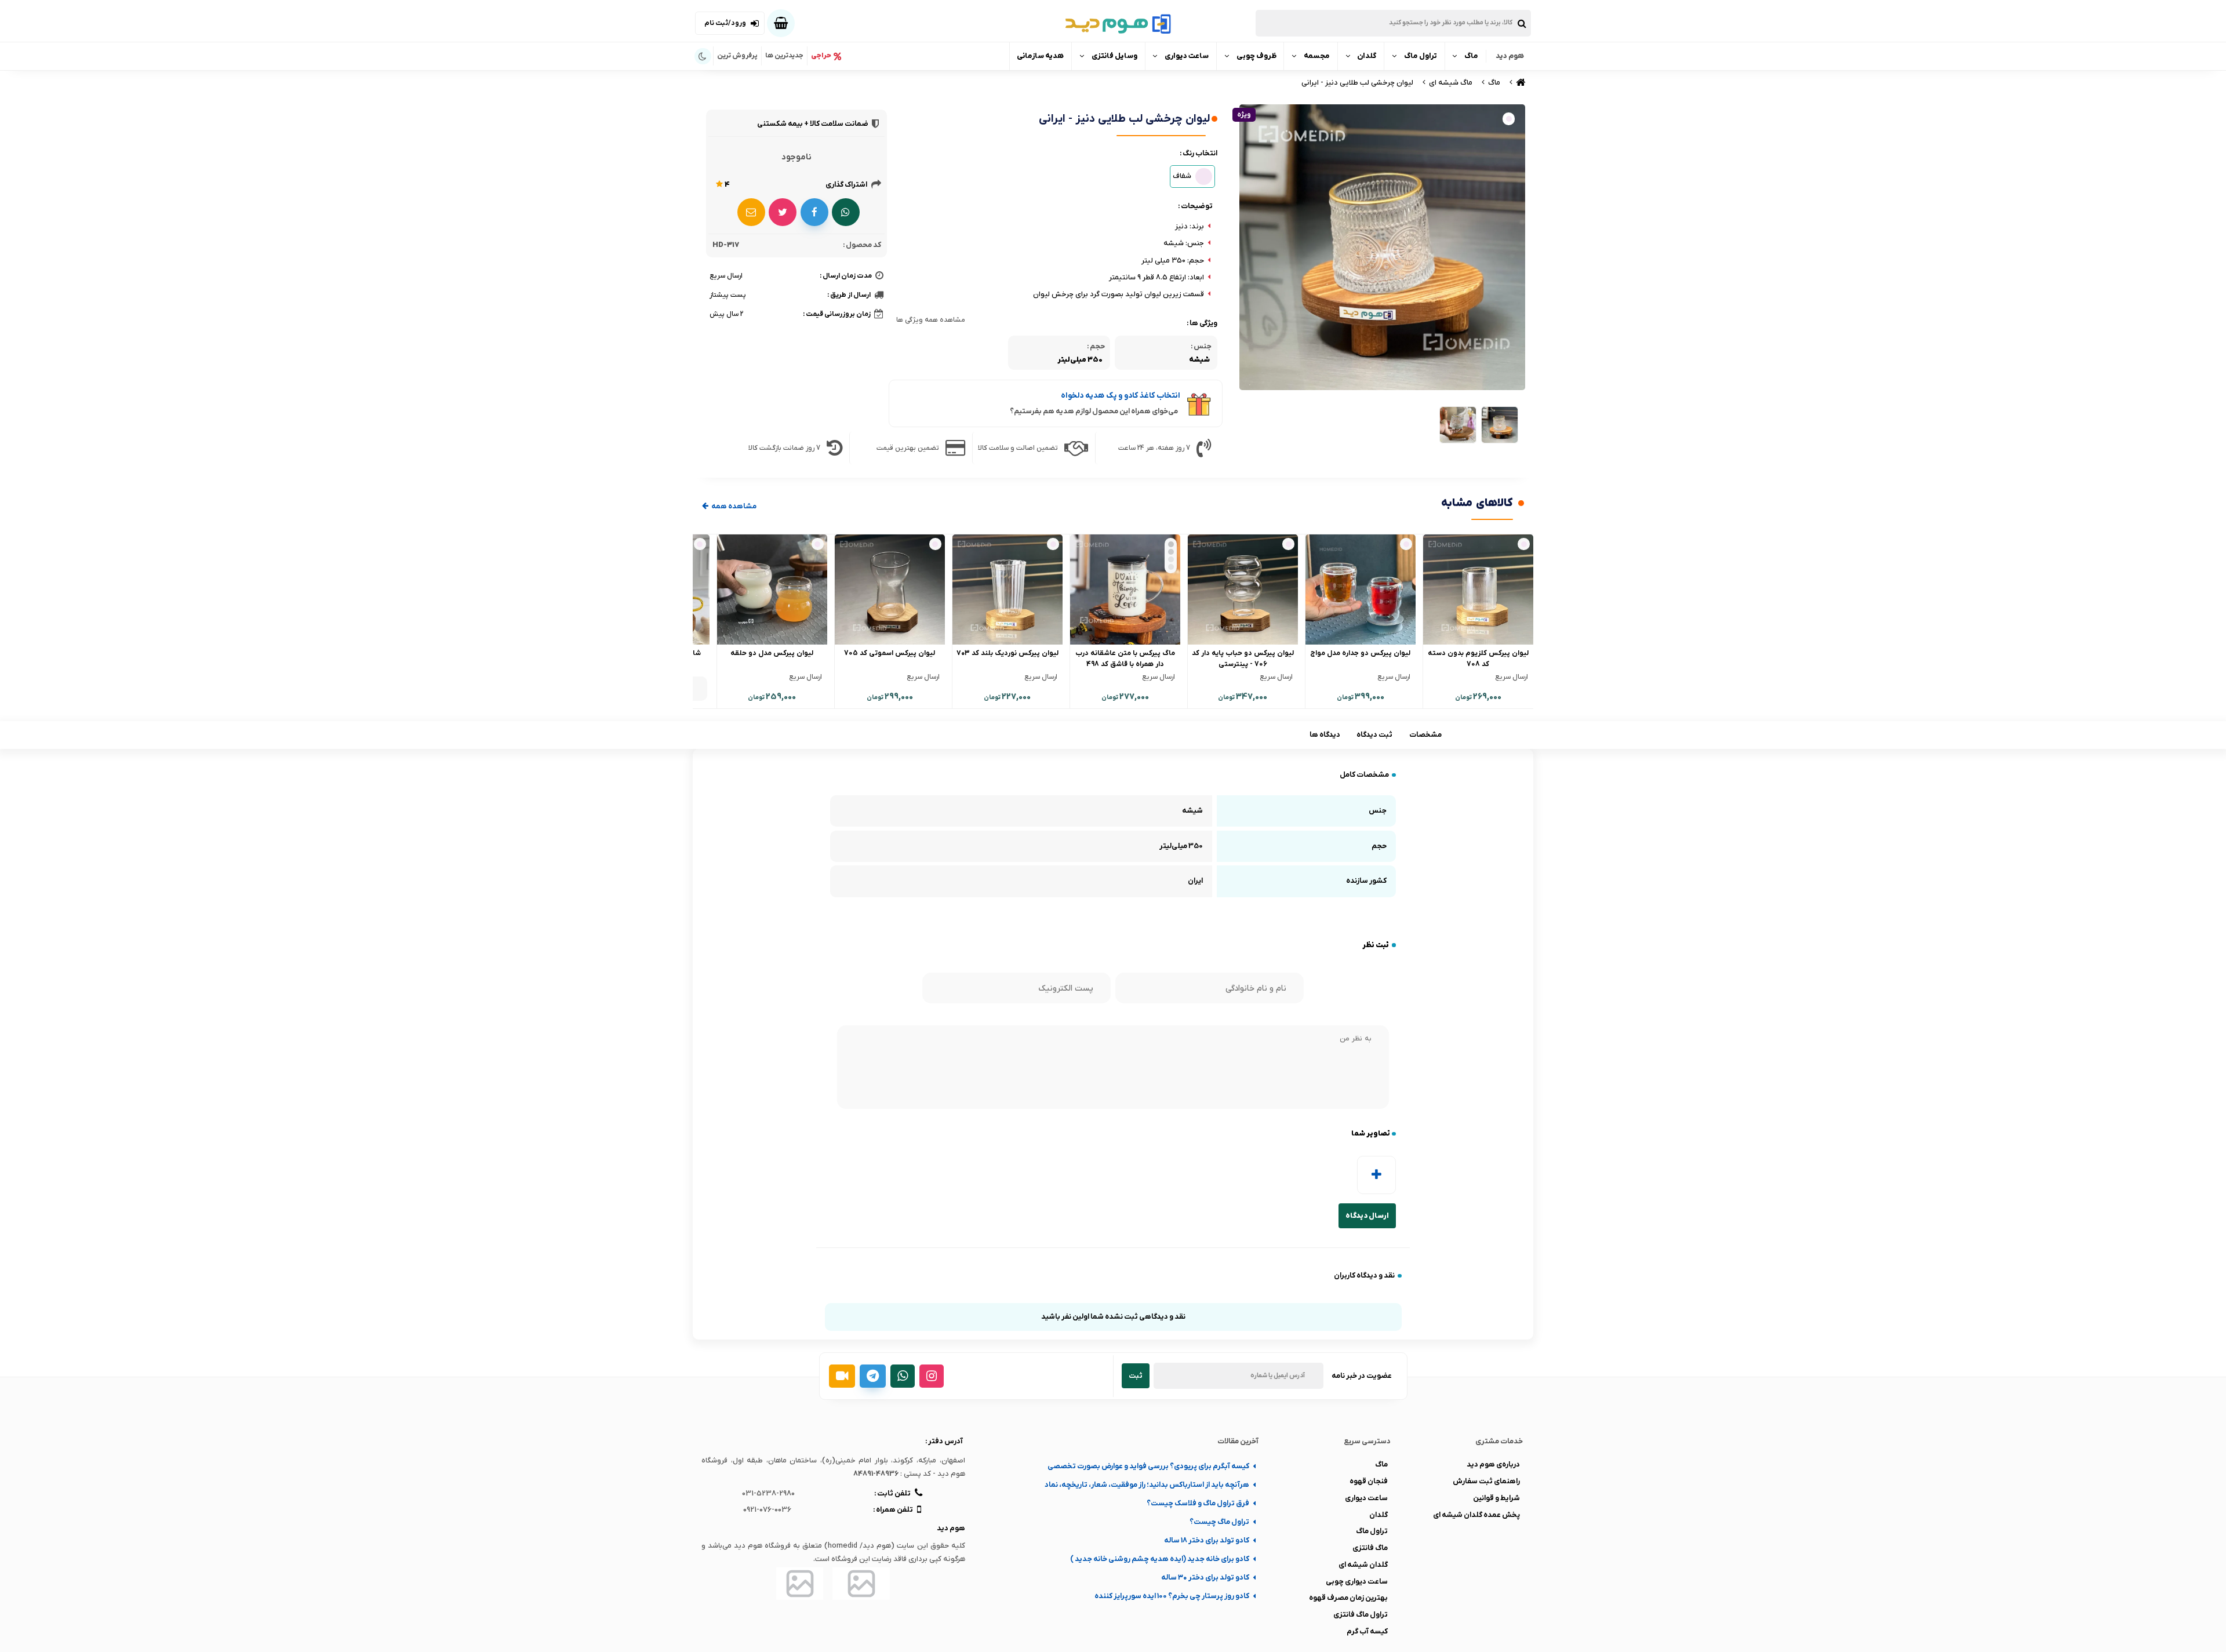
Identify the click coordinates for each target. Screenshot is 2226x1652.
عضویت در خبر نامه (1362, 1376)
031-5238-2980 (768, 1493)
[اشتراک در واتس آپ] (846, 212)
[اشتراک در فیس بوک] (814, 212)
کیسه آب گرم (1367, 1631)
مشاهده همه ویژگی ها (931, 320)
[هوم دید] (1520, 83)
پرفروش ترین (737, 56)
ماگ (1471, 56)
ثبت (1136, 1376)
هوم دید (1510, 56)
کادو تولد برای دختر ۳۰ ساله (1205, 1578)
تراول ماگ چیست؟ (1219, 1522)
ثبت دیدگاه (1374, 735)
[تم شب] (703, 57)
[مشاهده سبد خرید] (781, 23)
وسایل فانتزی (1114, 56)
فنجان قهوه (1369, 1481)
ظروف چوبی (1256, 56)
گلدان (1367, 56)
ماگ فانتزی (1370, 1548)
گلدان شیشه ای (1363, 1565)
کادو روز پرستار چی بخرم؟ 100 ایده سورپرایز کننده (1172, 1596)
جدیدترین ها (784, 56)
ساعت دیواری (1187, 56)
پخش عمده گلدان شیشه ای (1476, 1515)
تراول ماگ (1421, 56)
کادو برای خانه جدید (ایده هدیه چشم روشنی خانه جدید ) (1160, 1559)
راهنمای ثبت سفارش (1486, 1481)
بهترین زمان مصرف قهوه (1348, 1598)
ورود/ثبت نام (725, 23)
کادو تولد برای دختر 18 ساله (1207, 1540)
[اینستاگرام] (932, 1376)
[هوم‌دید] (1113, 23)
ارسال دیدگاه (1367, 1216)
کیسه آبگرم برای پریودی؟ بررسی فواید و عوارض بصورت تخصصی (1148, 1466)
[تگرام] (873, 1376)
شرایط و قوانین (1496, 1498)
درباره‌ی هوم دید (1493, 1464)
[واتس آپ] (903, 1376)
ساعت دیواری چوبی (1357, 1582)
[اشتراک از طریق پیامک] (751, 212)
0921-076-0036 (767, 1510)
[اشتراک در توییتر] (783, 212)
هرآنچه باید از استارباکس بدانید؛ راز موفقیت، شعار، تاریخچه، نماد (1147, 1485)
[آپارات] (842, 1376)
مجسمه (1317, 56)
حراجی (821, 56)
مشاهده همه (733, 506)
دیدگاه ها (1325, 735)
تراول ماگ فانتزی (1361, 1615)
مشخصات (1425, 735)
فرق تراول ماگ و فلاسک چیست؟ (1198, 1503)
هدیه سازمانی (1040, 56)
